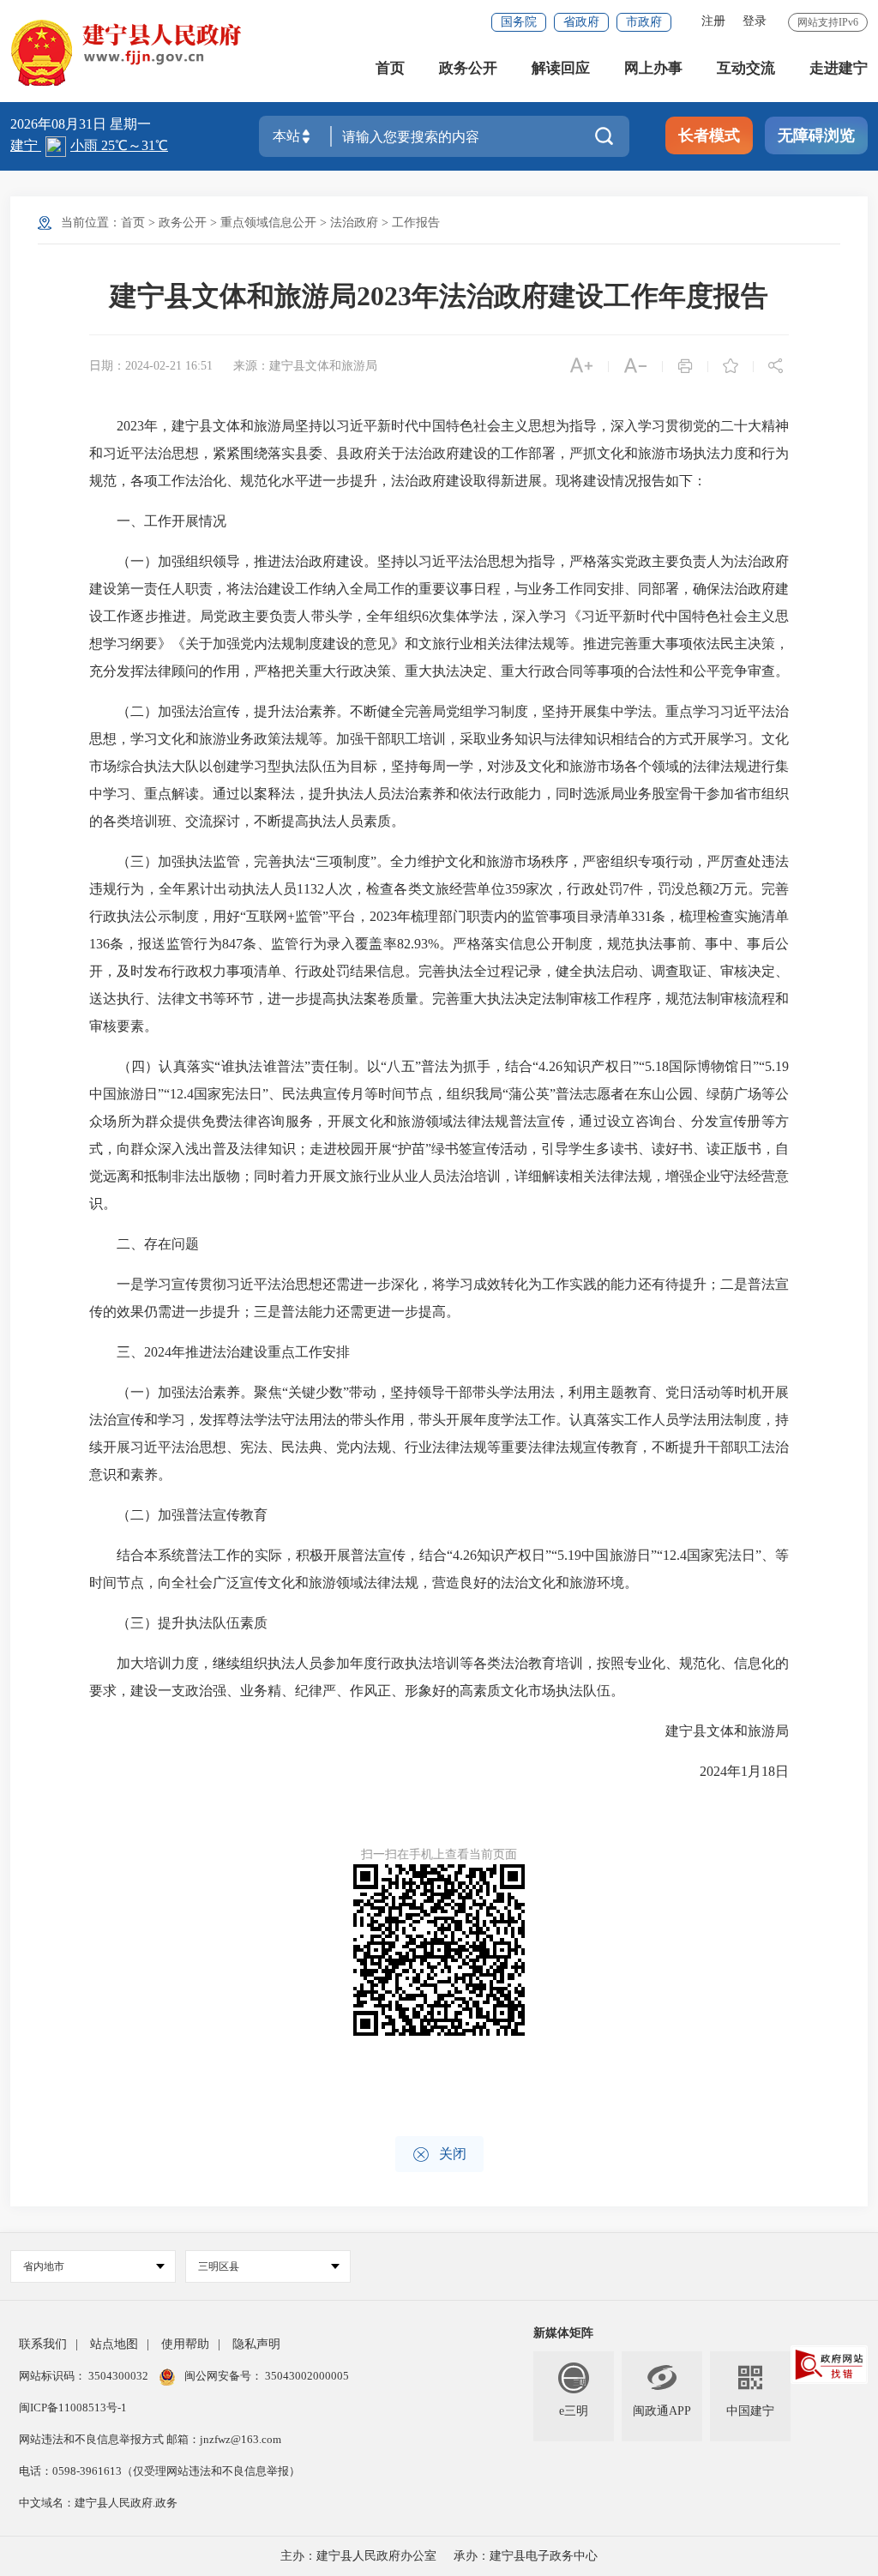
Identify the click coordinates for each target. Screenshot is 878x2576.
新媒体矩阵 (563, 2333)
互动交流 (746, 68)
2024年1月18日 (731, 1771)
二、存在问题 (144, 1244)
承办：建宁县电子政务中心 (526, 2556)
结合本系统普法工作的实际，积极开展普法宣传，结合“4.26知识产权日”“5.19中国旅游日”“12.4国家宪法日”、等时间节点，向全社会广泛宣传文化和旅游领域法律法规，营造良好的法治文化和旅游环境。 (439, 1569)
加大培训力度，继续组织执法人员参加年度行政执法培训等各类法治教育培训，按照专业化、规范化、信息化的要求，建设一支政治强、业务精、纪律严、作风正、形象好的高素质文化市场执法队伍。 (439, 1677)
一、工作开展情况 (158, 521)
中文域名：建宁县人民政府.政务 (98, 2503)
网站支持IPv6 (828, 22)
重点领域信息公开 (268, 223)
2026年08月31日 (60, 124)
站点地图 (114, 2344)
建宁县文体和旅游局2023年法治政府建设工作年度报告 (439, 296)
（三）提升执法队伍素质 (178, 1623)
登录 (755, 21)
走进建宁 (839, 68)
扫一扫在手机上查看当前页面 (439, 1854)
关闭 (439, 2155)
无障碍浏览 (816, 135)
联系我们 (43, 2344)
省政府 (581, 22)
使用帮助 (185, 2344)
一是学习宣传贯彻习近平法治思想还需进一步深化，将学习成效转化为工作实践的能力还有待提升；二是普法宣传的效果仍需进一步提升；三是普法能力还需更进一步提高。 (439, 1298)
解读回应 (561, 68)
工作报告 (416, 223)
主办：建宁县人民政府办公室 (358, 2556)
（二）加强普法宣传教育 (178, 1515)
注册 (713, 21)
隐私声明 (256, 2344)
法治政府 (354, 223)
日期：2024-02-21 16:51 (151, 366)
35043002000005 (306, 2376)
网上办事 (653, 68)
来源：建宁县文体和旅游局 (305, 366)
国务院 (519, 22)
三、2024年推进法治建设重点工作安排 (219, 1352)
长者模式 (709, 135)
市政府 (644, 22)
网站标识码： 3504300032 (85, 2376)
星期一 (130, 124)
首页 (390, 68)
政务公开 (468, 68)
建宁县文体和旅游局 (713, 1731)
